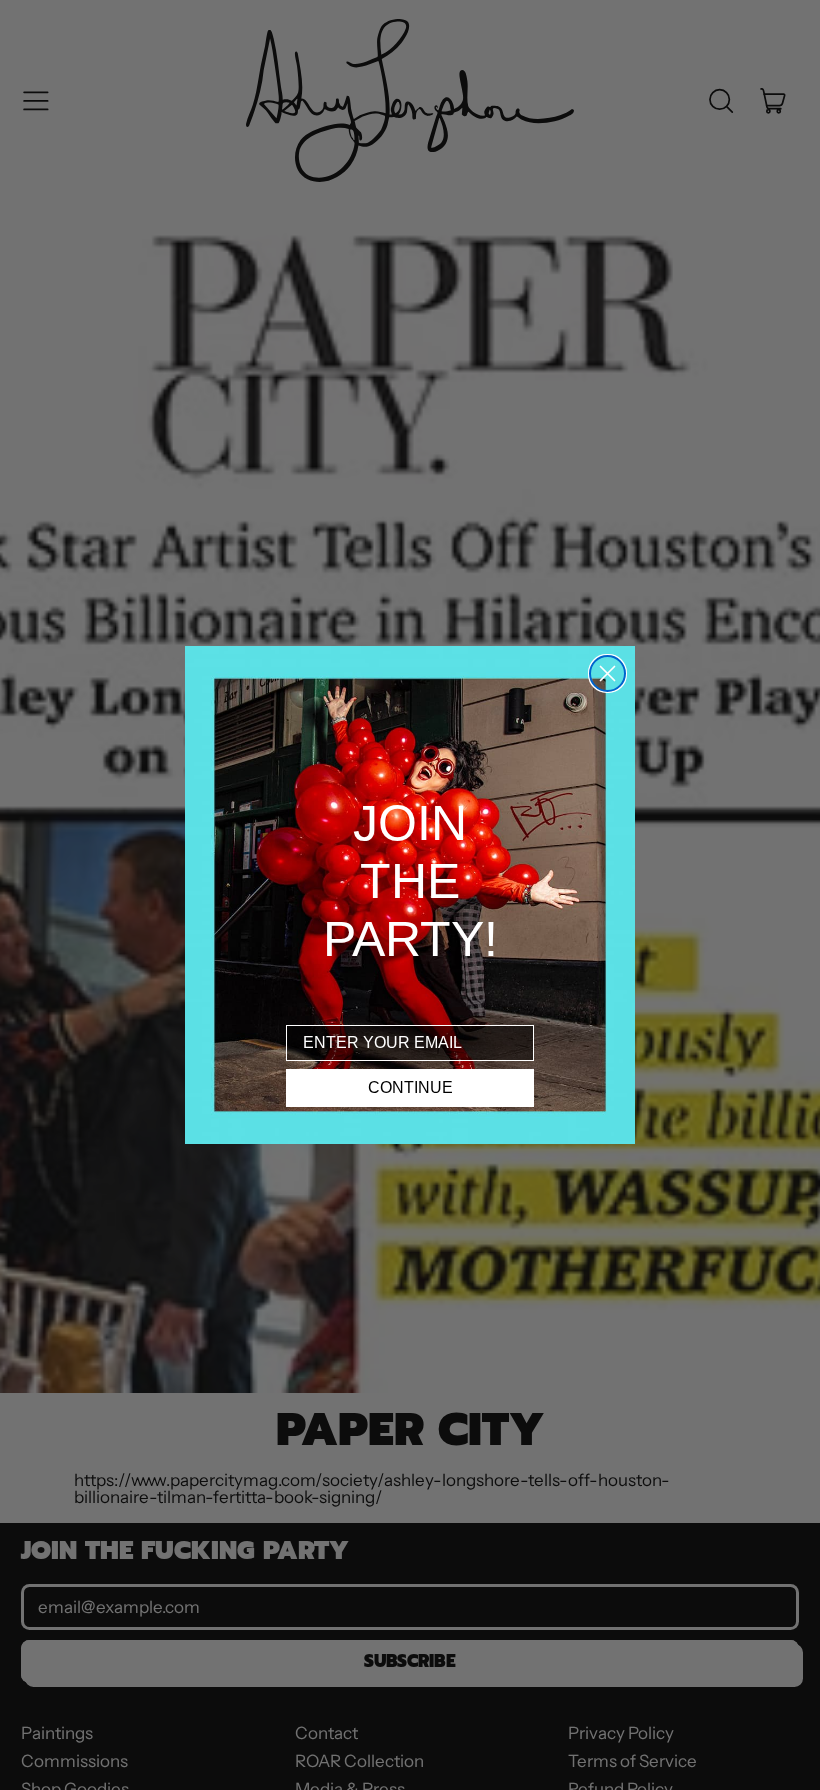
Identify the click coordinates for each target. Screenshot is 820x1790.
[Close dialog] (607, 673)
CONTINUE (410, 1087)
